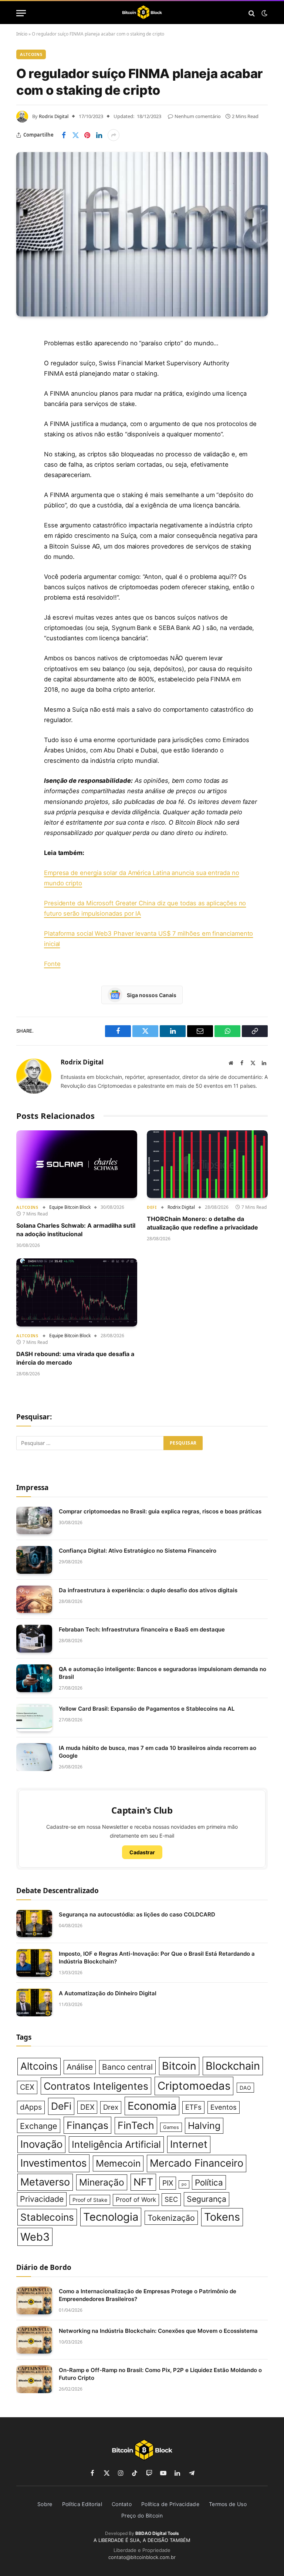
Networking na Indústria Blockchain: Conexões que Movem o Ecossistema (158, 2331)
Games (171, 2127)
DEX (87, 2107)
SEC (171, 2199)
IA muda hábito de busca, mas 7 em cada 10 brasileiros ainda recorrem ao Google (158, 1752)
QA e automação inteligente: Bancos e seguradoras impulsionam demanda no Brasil (163, 1673)
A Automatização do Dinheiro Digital (108, 1993)
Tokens (222, 2217)
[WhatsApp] (24, 466)
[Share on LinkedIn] (99, 135)
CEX (27, 2087)
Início (22, 34)
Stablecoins (47, 2217)
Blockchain (233, 2066)
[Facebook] (24, 353)
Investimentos (53, 2163)
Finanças (87, 2125)
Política (209, 2182)
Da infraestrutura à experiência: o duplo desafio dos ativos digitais (148, 1590)
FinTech (136, 2125)
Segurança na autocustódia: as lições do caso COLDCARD (137, 1914)
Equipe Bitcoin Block (70, 1207)
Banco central (127, 2067)
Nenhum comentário (198, 116)
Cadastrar (142, 1852)
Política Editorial (82, 2504)
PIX (168, 2183)
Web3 (35, 2237)
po (184, 2184)
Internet (189, 2144)
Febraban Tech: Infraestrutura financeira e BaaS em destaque (142, 1629)
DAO (245, 2088)
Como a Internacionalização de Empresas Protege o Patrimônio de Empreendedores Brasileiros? (148, 2295)
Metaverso (45, 2182)
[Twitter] (24, 372)
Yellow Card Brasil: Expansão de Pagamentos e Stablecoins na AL (147, 1709)
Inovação (41, 2144)
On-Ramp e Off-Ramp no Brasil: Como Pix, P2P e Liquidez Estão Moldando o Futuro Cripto (160, 2374)
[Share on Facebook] (64, 135)
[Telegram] (24, 447)
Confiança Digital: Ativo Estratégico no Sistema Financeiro (138, 1551)
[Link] (142, 13)
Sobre (45, 2504)
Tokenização (171, 2218)
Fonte (52, 964)
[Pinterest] (24, 410)
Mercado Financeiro (197, 2163)
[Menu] (21, 13)
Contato (122, 2504)
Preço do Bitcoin (142, 2515)
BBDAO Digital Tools (157, 2533)
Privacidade (42, 2199)
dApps (31, 2107)
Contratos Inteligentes (96, 2086)
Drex (111, 2107)
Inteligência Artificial (116, 2144)
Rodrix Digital (54, 116)
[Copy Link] (24, 485)
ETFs (193, 2107)
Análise (80, 2067)
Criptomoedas (194, 2086)
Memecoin (118, 2163)
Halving (204, 2126)
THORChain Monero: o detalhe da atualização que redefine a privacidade (202, 1223)
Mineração (102, 2182)
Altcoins (31, 54)
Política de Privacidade (170, 2504)
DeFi (152, 1207)
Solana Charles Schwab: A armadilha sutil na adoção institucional (76, 1230)
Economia (152, 2106)
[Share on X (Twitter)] (75, 135)
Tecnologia (111, 2217)
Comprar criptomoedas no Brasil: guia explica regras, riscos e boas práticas (160, 1511)
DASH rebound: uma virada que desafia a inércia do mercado (75, 1358)
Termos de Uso (228, 2504)
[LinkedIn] (24, 391)
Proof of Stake (90, 2200)
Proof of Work (136, 2200)
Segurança (207, 2199)
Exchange (39, 2126)
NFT (143, 2182)
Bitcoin (179, 2066)
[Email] (24, 429)
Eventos (224, 2107)
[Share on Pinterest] (87, 135)
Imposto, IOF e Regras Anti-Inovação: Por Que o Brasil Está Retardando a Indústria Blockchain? (157, 1958)
